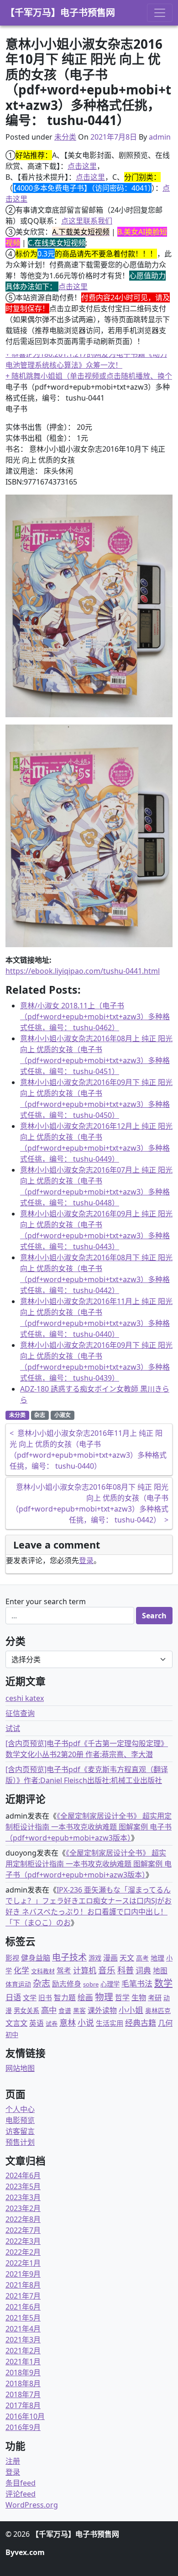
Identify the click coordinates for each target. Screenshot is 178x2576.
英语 (37, 2023)
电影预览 (20, 2120)
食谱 (65, 2010)
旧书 (45, 1997)
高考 (142, 1958)
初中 (12, 2035)
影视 (12, 1958)
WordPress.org (32, 2505)
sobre (91, 1984)
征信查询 (20, 1713)
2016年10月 (25, 2416)
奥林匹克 (158, 2010)
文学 (30, 1997)
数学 (163, 1983)
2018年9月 (23, 2373)
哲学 (122, 1997)
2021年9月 (23, 2274)
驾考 (64, 1971)
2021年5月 (23, 2318)
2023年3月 (23, 2197)
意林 (68, 2022)
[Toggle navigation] (160, 13)
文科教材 (43, 1971)
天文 (127, 1958)
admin (160, 137)
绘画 (85, 1997)
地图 (160, 1971)
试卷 (52, 2023)
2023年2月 (23, 2208)
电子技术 (69, 1957)
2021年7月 (23, 2296)
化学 (21, 1970)
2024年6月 (23, 2175)
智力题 (65, 1997)
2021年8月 (23, 2285)
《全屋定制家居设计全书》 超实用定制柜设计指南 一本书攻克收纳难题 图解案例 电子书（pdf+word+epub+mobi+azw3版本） (89, 1827)
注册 (13, 2461)
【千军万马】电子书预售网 (60, 13)
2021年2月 (23, 2351)
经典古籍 (141, 2023)
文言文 (16, 2023)
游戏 (95, 1958)
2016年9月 (23, 2427)
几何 (165, 2023)
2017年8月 (23, 2405)
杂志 (40, 1415)
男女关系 (26, 2010)
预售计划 (20, 2142)
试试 (13, 1728)
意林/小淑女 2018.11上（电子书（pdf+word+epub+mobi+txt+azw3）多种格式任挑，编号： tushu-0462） (95, 1017)
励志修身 (67, 1984)
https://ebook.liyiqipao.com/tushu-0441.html (83, 971)
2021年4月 (23, 2329)
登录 (86, 1560)
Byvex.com (25, 2552)
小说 (86, 2023)
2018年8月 (23, 2383)
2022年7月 (23, 2230)
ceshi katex (25, 1698)
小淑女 (63, 1415)
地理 (157, 1958)
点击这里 (82, 166)
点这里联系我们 (87, 221)
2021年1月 (23, 2362)
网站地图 (20, 2068)
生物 (139, 1997)
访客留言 (20, 2131)
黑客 (79, 2010)
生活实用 (110, 2023)
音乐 (107, 1970)
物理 (104, 1997)
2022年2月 (23, 2252)
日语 (13, 1997)
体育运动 (18, 1984)
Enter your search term (46, 1601)
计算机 (85, 1970)
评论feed (21, 2494)
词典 (143, 1970)
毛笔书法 (137, 1984)
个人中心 (20, 2109)
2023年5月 (23, 2186)
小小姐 (131, 2010)
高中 (49, 2010)
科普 (126, 1970)
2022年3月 (23, 2241)
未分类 (65, 137)
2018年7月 (23, 2394)
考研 (155, 1997)
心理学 (110, 1984)
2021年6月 (23, 2307)
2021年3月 (23, 2340)
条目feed (21, 2483)
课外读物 (102, 2010)
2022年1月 (23, 2263)
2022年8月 (23, 2219)
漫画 (110, 1958)
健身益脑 (36, 1958)
